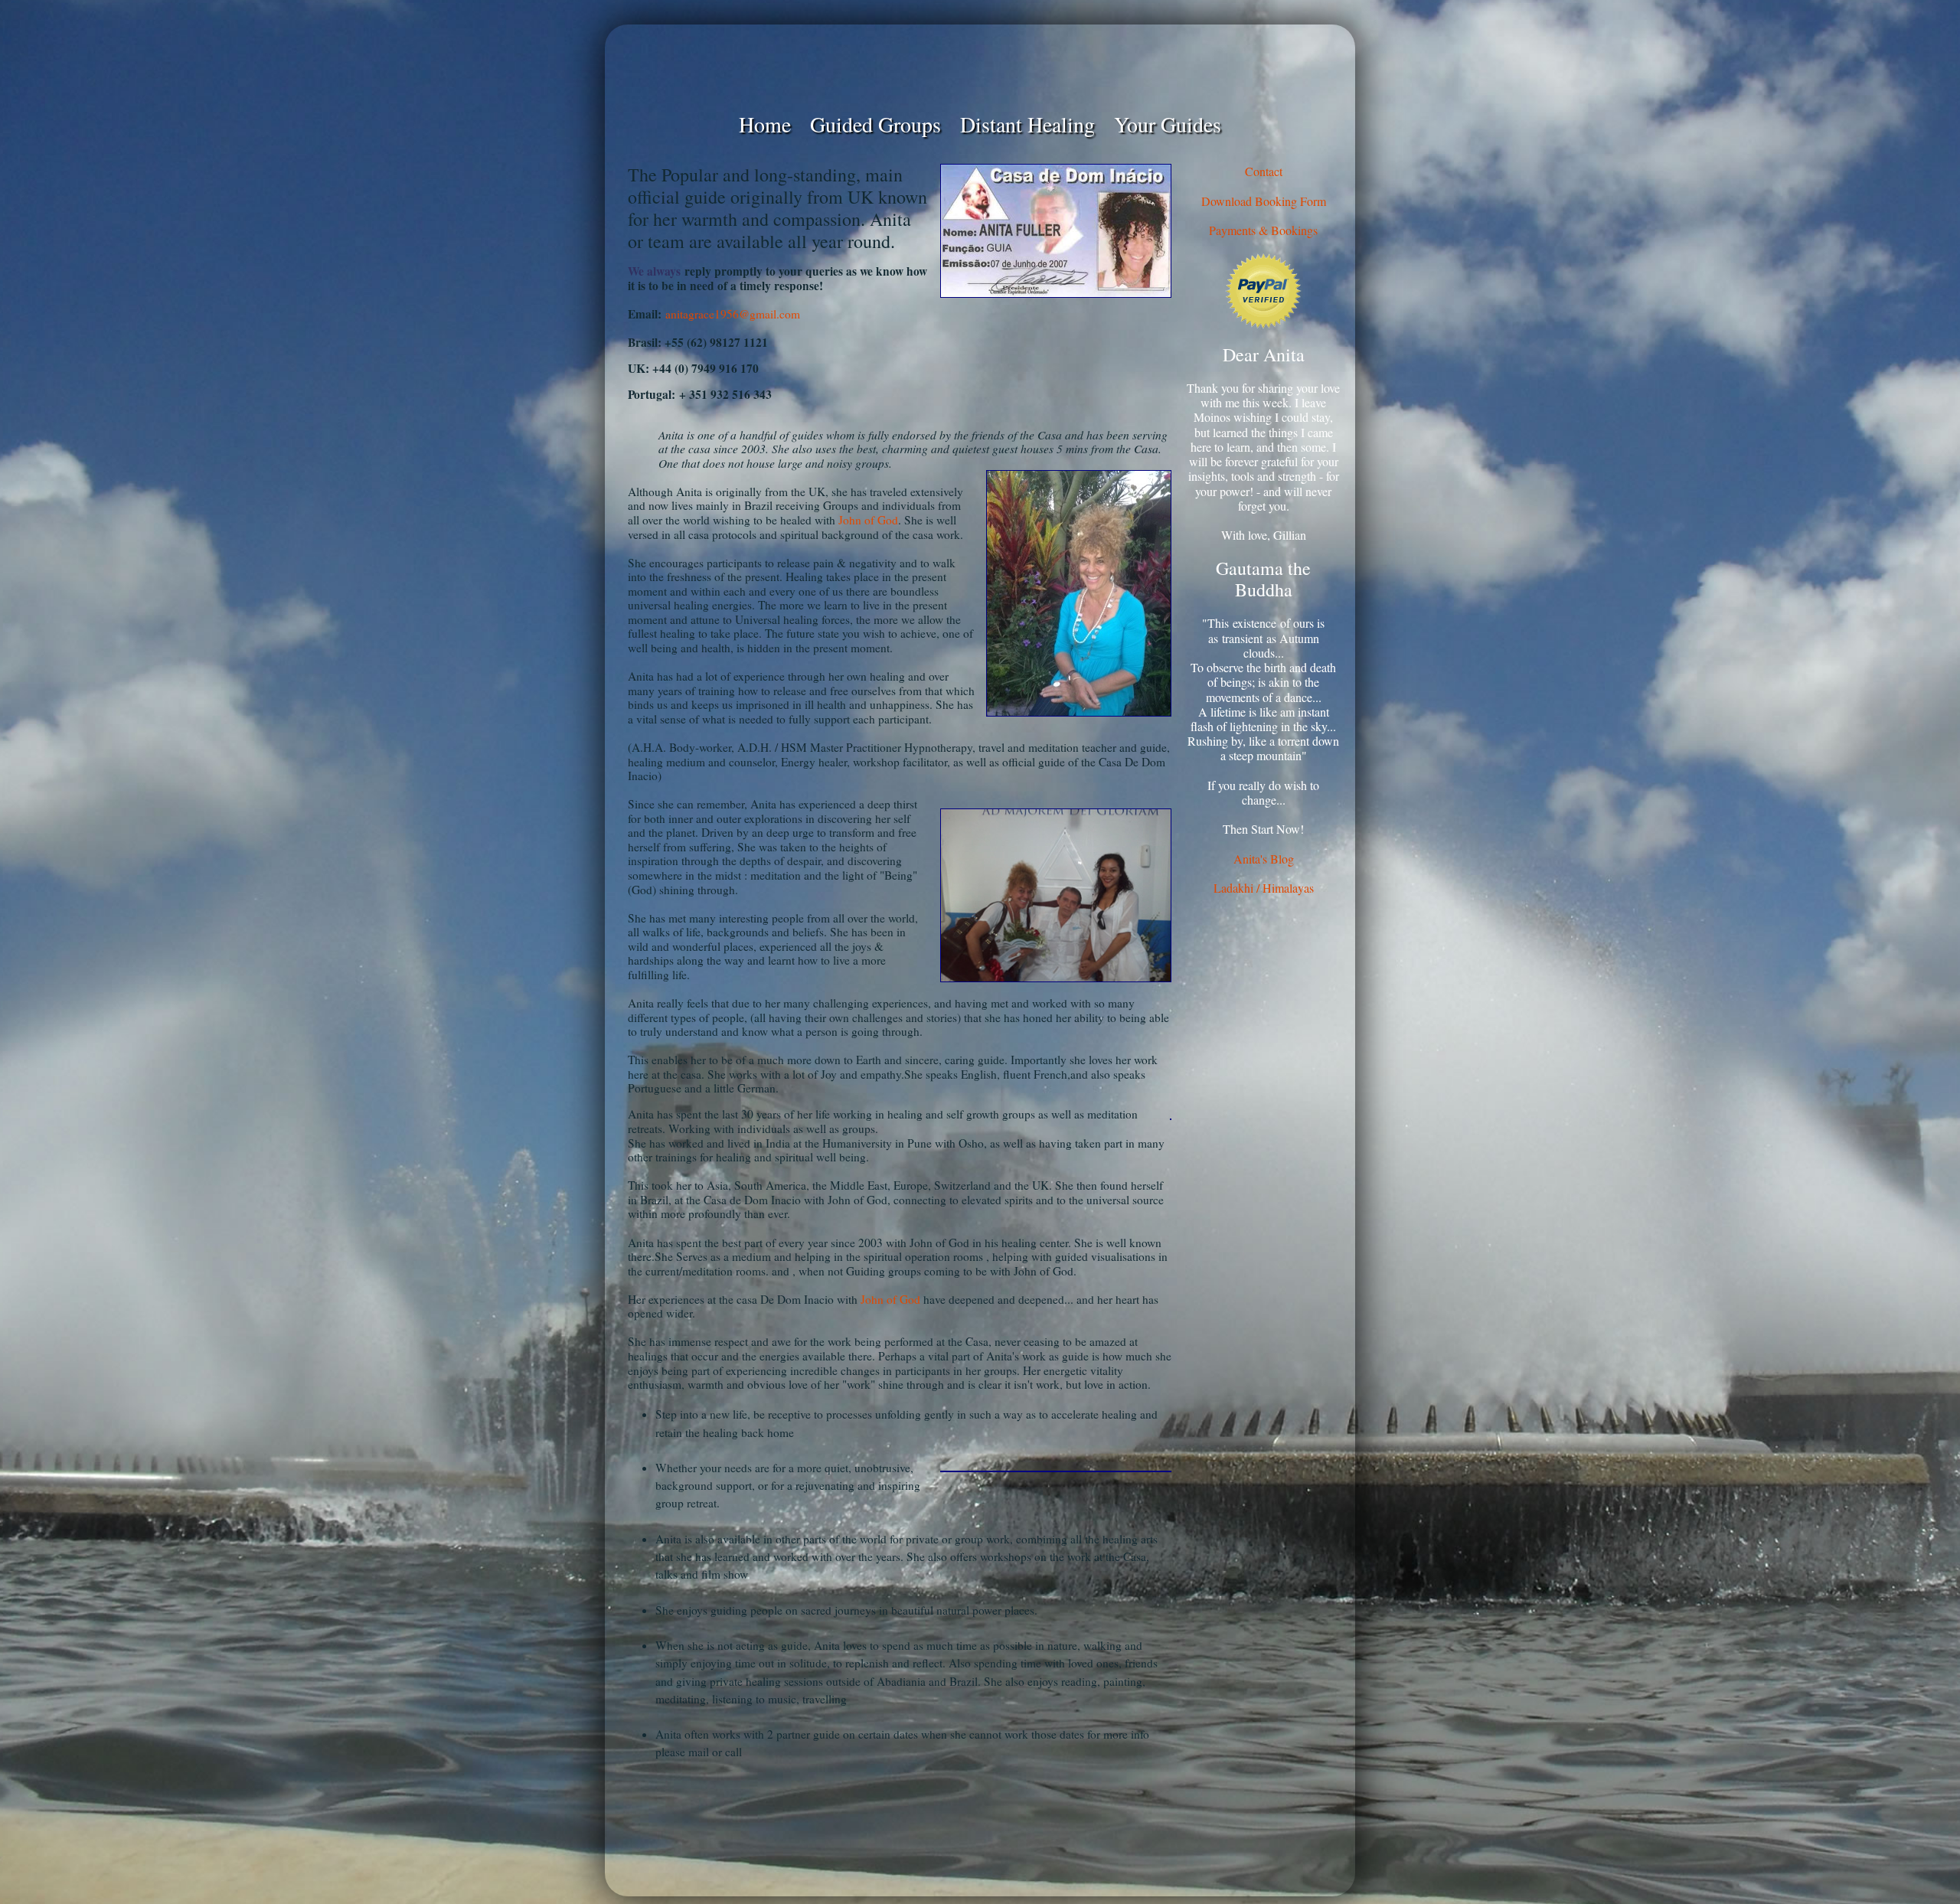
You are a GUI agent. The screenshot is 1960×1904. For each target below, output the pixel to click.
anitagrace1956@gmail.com (733, 314)
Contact (1264, 171)
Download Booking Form (1264, 201)
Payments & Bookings (1263, 230)
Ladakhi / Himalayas (1264, 888)
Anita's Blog (1264, 859)
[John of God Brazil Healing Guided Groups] (980, 67)
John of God (868, 520)
